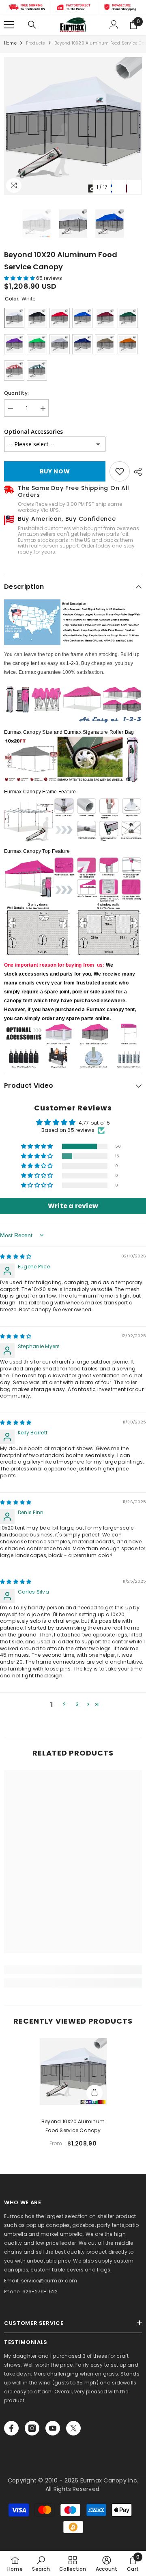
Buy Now (55, 471)
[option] (73, 126)
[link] (120, 471)
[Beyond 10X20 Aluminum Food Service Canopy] (73, 2072)
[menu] (9, 25)
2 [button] (64, 1704)
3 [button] (77, 1704)
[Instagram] (32, 2428)
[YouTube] (53, 2428)
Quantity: (16, 393)
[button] (119, 187)
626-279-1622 (40, 2292)
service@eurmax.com (49, 2281)
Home (10, 43)
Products (36, 43)
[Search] (32, 25)
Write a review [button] (73, 1206)
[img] (16, 1256)
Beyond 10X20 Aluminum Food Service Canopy (73, 2126)
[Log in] (114, 25)
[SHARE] (136, 472)
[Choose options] (94, 2093)
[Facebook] (11, 2428)
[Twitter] (73, 2428)
